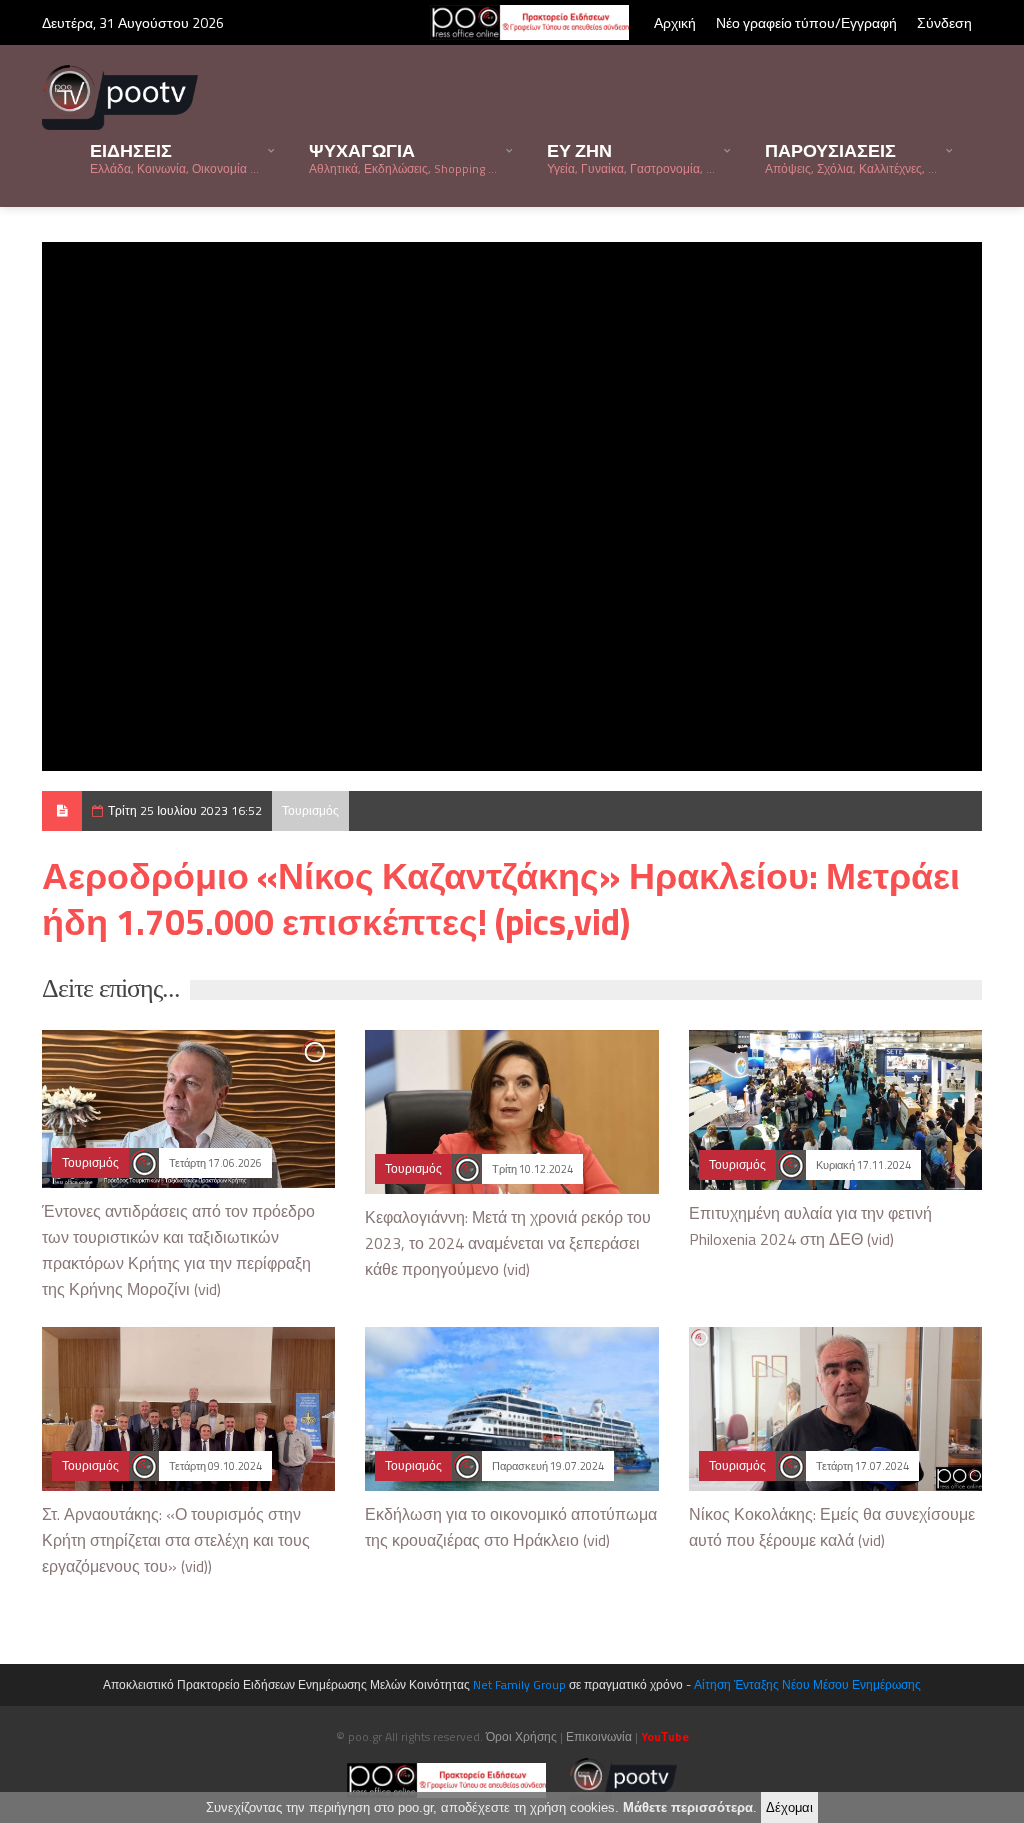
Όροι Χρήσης (521, 1736)
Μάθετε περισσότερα (688, 1807)
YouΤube (665, 1736)
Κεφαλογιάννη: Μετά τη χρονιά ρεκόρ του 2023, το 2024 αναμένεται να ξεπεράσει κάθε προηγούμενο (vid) (508, 1243)
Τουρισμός (310, 810)
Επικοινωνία (599, 1736)
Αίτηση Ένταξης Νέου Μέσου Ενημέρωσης (807, 1684)
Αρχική (675, 22)
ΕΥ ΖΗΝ (631, 157)
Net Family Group (519, 1684)
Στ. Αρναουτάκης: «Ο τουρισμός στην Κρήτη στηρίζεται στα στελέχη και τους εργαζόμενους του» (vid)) (176, 1540)
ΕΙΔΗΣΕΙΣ (174, 157)
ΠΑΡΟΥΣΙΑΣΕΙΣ (851, 157)
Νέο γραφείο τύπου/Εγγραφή (806, 22)
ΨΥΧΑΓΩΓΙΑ (403, 157)
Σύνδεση (944, 22)
